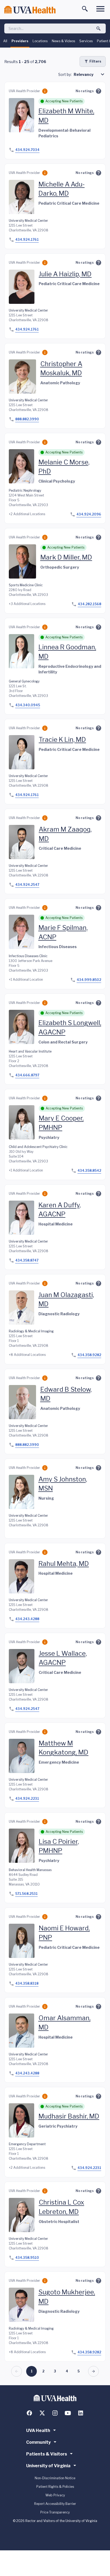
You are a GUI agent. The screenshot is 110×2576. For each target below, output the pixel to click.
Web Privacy (55, 2495)
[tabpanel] (55, 1216)
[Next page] (93, 2371)
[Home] (30, 10)
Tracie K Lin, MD (62, 740)
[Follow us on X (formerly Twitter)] (42, 2413)
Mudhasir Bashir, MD (69, 2116)
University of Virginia (48, 2466)
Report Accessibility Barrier (55, 2504)
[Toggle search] (85, 9)
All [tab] (5, 41)
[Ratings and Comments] (99, 91)
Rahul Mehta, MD (64, 1564)
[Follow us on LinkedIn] (81, 2413)
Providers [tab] (20, 41)
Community (38, 2442)
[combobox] (90, 74)
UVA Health (38, 2430)
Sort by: (65, 74)
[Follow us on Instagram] (55, 2413)
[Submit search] (99, 29)
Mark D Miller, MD (66, 557)
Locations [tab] (40, 41)
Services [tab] (86, 41)
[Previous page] (17, 2371)
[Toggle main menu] (100, 9)
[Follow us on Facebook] (29, 2413)
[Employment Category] (45, 91)
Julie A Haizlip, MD (65, 274)
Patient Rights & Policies (55, 2487)
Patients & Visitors (47, 2454)
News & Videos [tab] (63, 41)
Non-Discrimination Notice (55, 2478)
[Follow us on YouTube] (68, 2413)
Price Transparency (55, 2512)
